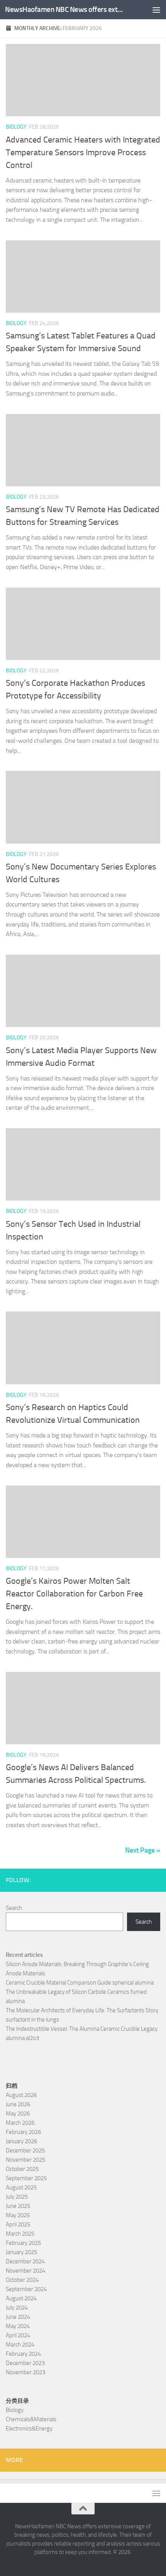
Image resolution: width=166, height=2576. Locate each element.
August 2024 (21, 2298)
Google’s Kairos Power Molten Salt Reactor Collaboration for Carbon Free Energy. (74, 1594)
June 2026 (18, 2104)
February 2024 (23, 2354)
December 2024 (25, 2261)
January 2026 (21, 2141)
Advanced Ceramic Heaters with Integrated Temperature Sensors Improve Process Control (83, 152)
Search (14, 1908)
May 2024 (18, 2326)
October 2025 (22, 2169)
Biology (16, 127)
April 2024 (18, 2335)
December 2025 (25, 2151)
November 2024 (25, 2271)
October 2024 (22, 2280)
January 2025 (21, 2252)
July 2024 (17, 2308)
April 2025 (18, 2224)
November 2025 (25, 2160)
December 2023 (25, 2363)
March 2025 (20, 2234)
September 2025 (26, 2178)
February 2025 (23, 2243)
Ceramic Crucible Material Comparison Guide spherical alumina (80, 1983)
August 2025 (21, 2187)
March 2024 (20, 2345)
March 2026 (20, 2123)
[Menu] (156, 10)
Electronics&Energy (29, 2429)
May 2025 (18, 2215)
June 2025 (18, 2206)
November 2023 (25, 2372)
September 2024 (26, 2289)
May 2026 (18, 2114)
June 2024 (18, 2317)
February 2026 (23, 2132)
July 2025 (17, 2197)
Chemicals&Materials (31, 2419)
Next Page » (143, 1850)
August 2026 (21, 2095)
